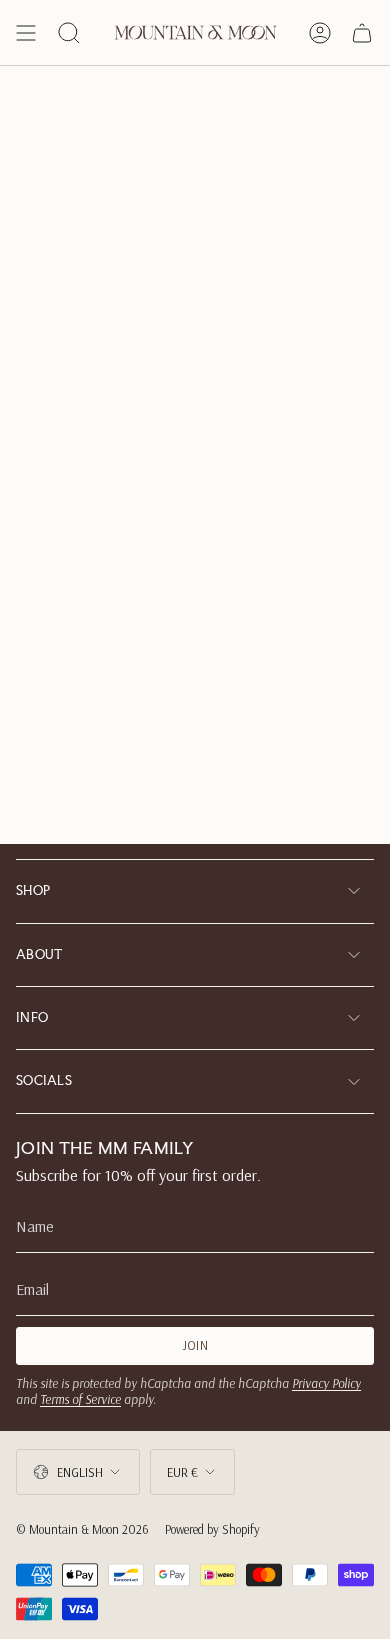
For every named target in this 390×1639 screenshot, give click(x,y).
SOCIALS (44, 1080)
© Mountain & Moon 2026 (82, 1529)
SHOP (33, 890)
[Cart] (362, 33)
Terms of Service (80, 1399)
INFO (32, 1017)
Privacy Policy (326, 1383)
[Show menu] (26, 33)
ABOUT (39, 954)
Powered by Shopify (212, 1529)
